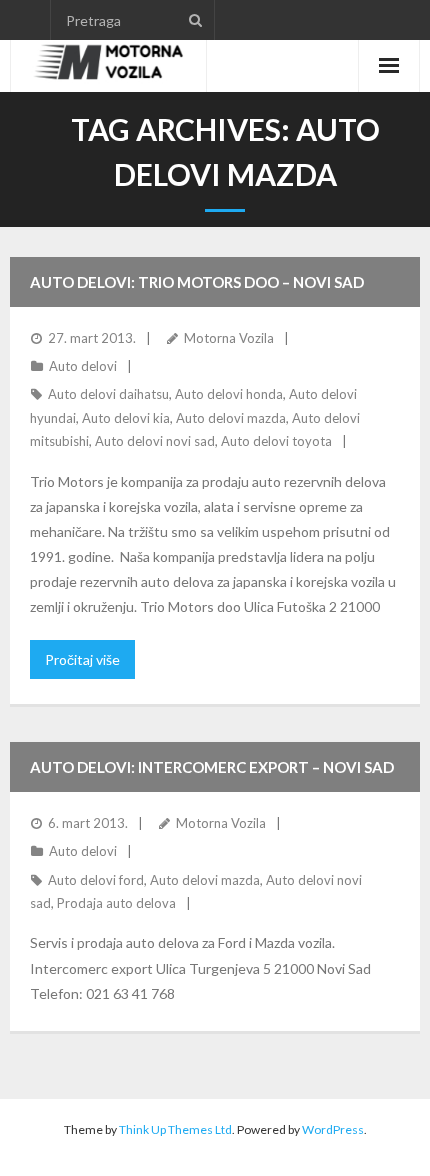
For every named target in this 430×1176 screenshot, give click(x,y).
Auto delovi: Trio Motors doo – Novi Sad (197, 282)
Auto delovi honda (229, 394)
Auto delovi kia (126, 418)
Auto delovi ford (96, 880)
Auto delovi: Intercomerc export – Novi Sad (212, 767)
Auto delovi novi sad (155, 441)
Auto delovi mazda (231, 418)
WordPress (333, 1129)
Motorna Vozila (229, 338)
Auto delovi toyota (276, 441)
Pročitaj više (82, 659)
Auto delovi (83, 366)
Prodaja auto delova (116, 903)
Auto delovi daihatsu (108, 394)
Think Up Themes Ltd (175, 1129)
